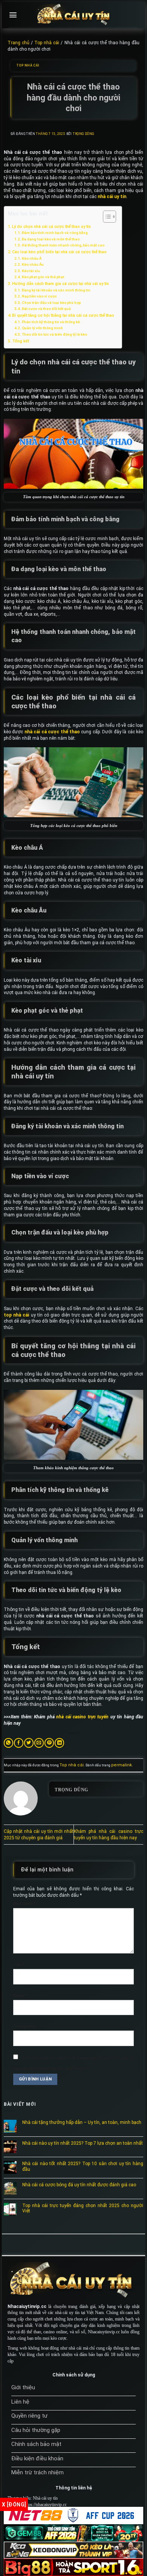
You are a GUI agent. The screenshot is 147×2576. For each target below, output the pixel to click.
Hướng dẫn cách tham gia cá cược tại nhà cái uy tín (60, 284)
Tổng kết (21, 341)
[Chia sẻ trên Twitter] (29, 1743)
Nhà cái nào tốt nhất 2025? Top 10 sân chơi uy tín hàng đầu (83, 2166)
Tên (19, 1965)
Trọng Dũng (83, 134)
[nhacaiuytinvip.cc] (73, 15)
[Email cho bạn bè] (39, 1743)
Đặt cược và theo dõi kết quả (46, 309)
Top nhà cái (47, 43)
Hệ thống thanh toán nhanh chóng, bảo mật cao (63, 245)
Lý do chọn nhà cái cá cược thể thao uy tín (51, 227)
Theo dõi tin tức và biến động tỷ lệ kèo (54, 334)
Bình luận (24, 1904)
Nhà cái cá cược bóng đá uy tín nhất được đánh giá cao (79, 2185)
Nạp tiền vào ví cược (39, 296)
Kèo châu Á (32, 258)
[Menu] (13, 15)
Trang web (24, 2026)
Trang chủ (18, 43)
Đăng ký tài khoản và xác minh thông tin (56, 290)
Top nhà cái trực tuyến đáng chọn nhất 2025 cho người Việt (83, 2208)
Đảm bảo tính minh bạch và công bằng (55, 233)
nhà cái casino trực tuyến (82, 1717)
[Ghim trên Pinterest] (49, 1743)
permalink (122, 1765)
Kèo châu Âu (33, 264)
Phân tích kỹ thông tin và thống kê (51, 322)
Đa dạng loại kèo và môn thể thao (51, 239)
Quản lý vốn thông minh (42, 328)
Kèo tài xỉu (31, 271)
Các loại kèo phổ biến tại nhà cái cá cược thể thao (59, 252)
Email (20, 1996)
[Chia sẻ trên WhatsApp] (8, 1743)
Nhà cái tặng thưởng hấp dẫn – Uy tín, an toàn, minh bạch (82, 2122)
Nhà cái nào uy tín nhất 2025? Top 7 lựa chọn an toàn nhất (83, 2143)
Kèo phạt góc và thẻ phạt (43, 277)
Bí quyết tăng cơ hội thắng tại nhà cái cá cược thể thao (63, 315)
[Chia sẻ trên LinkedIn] (59, 1743)
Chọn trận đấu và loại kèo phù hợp (51, 303)
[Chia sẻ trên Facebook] (19, 1743)
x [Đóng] (14, 2505)
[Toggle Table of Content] (106, 217)
